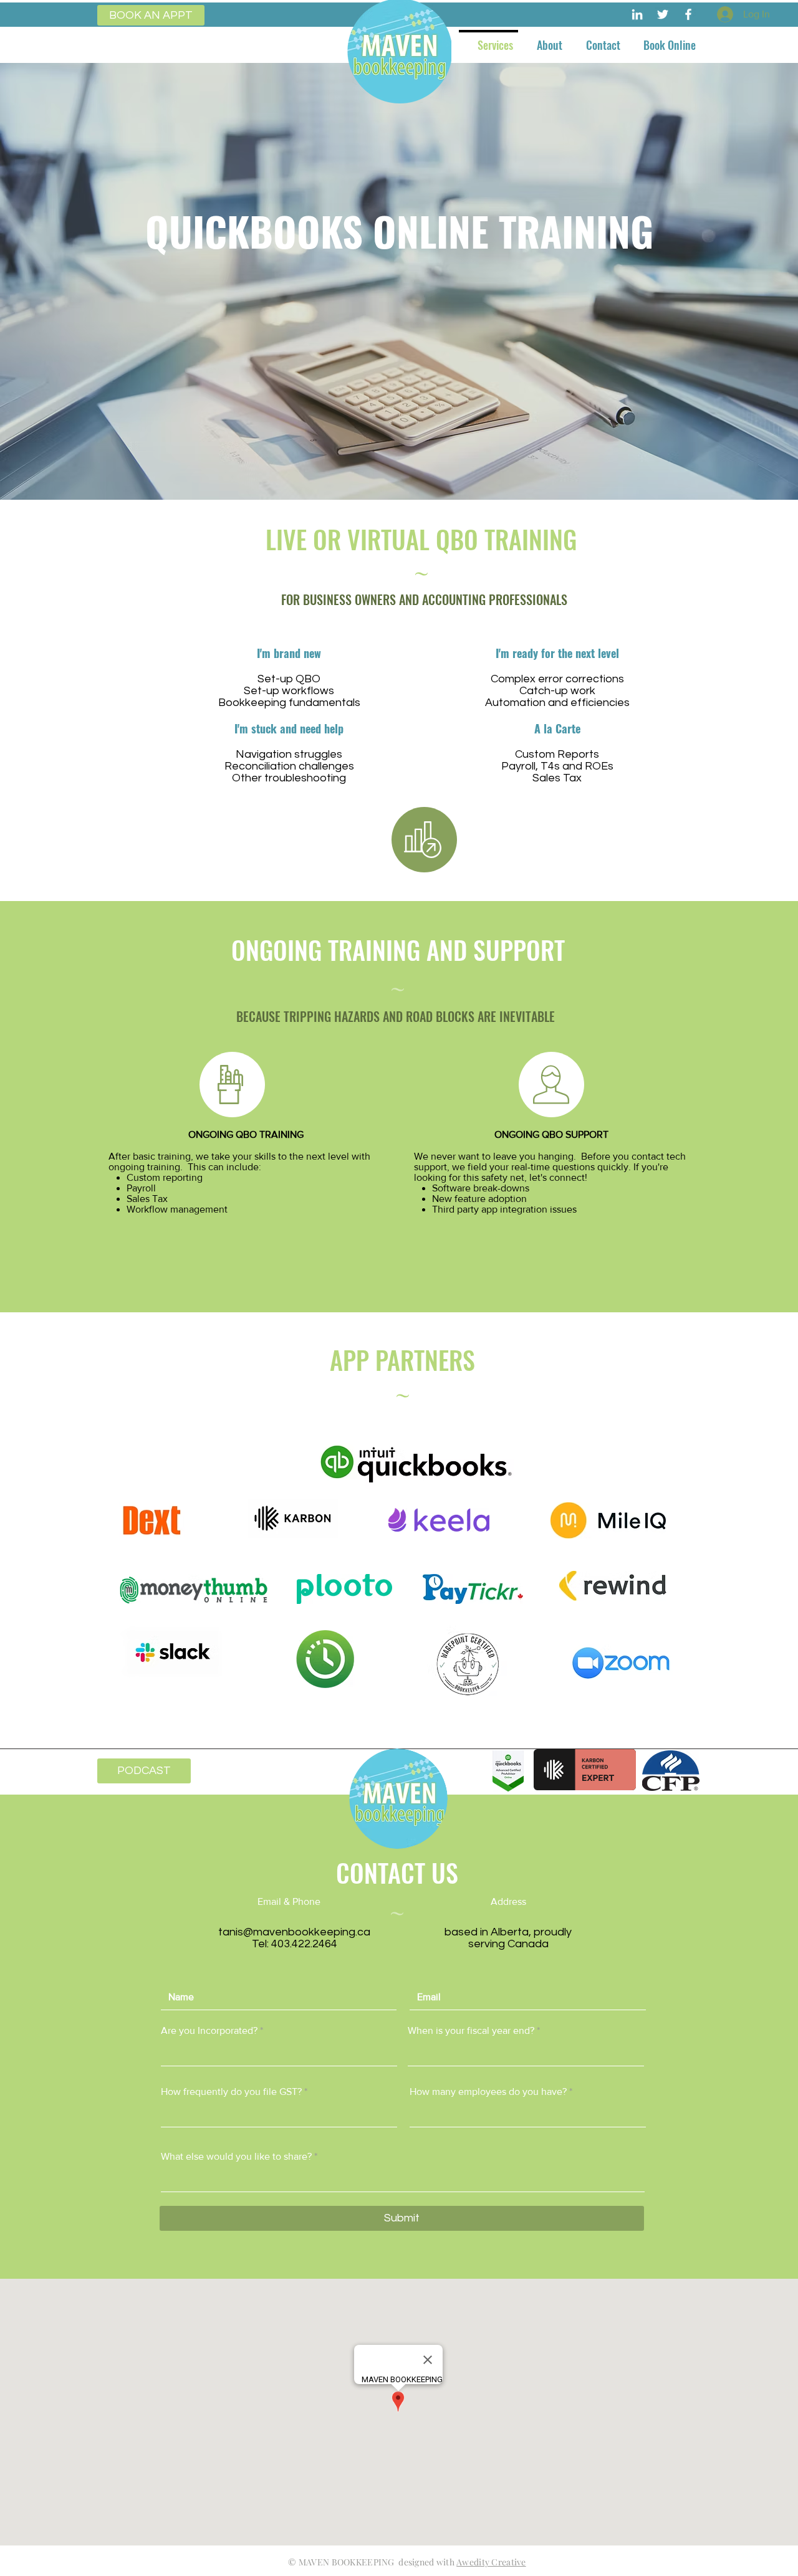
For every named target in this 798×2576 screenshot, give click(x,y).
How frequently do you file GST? (231, 2092)
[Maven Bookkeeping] (637, 14)
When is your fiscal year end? (471, 2031)
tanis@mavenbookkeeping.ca (294, 1932)
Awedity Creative (491, 2562)
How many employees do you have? (488, 2092)
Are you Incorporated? (209, 2031)
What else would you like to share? (236, 2157)
